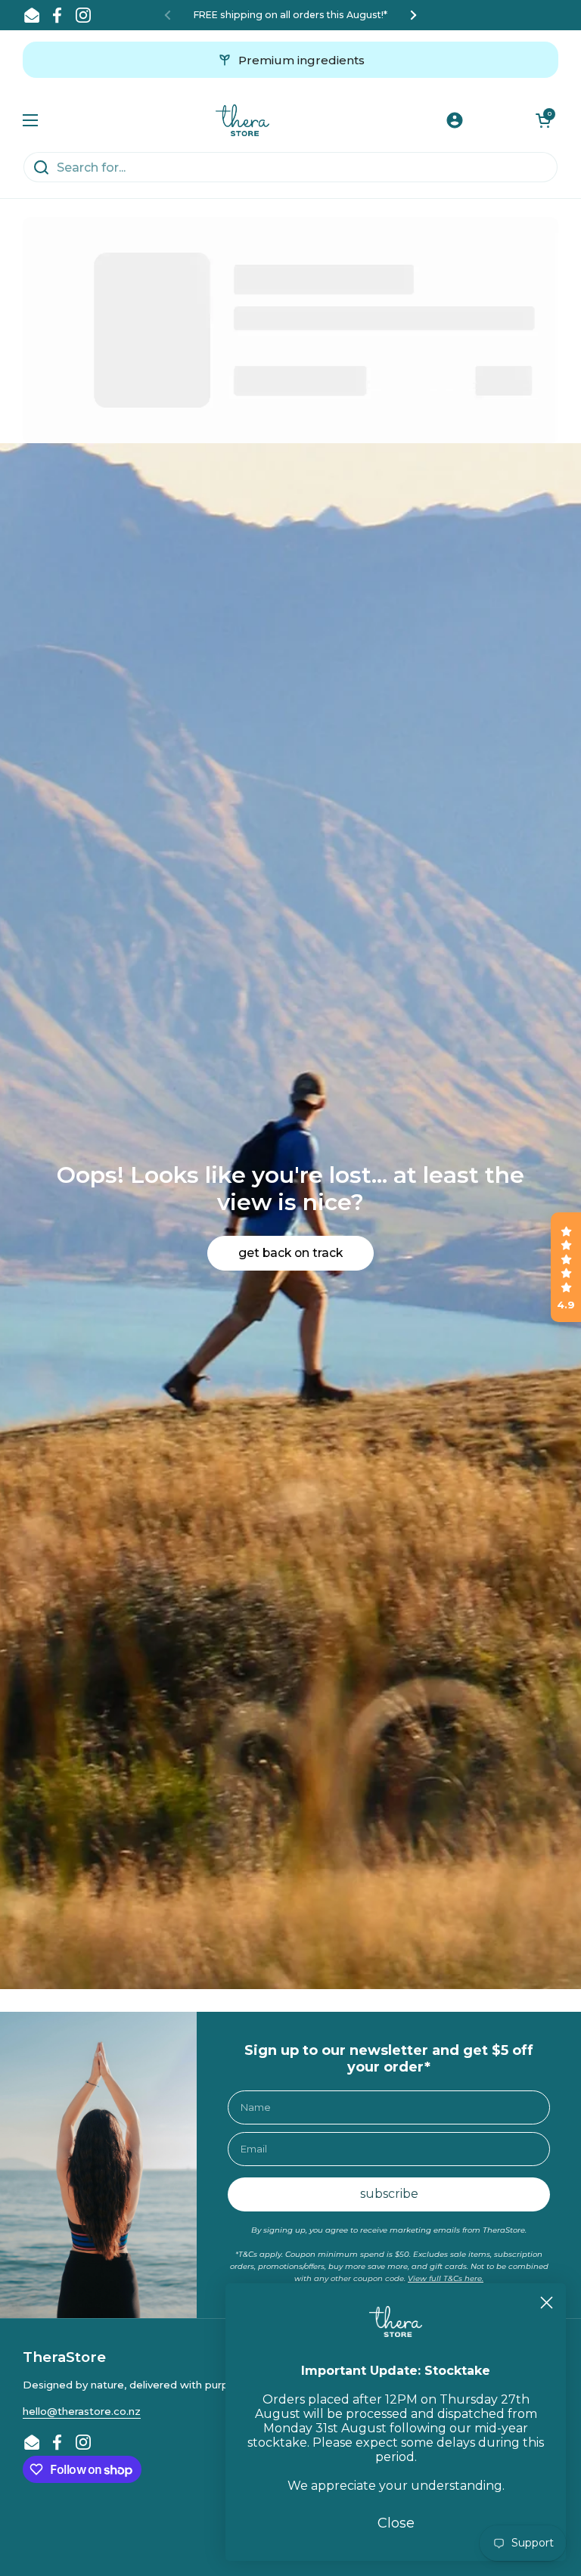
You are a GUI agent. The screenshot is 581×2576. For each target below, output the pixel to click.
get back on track (290, 1253)
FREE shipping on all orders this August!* (290, 15)
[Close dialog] (547, 2303)
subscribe (389, 2194)
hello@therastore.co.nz (82, 2411)
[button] (543, 120)
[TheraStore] (242, 120)
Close (396, 2523)
